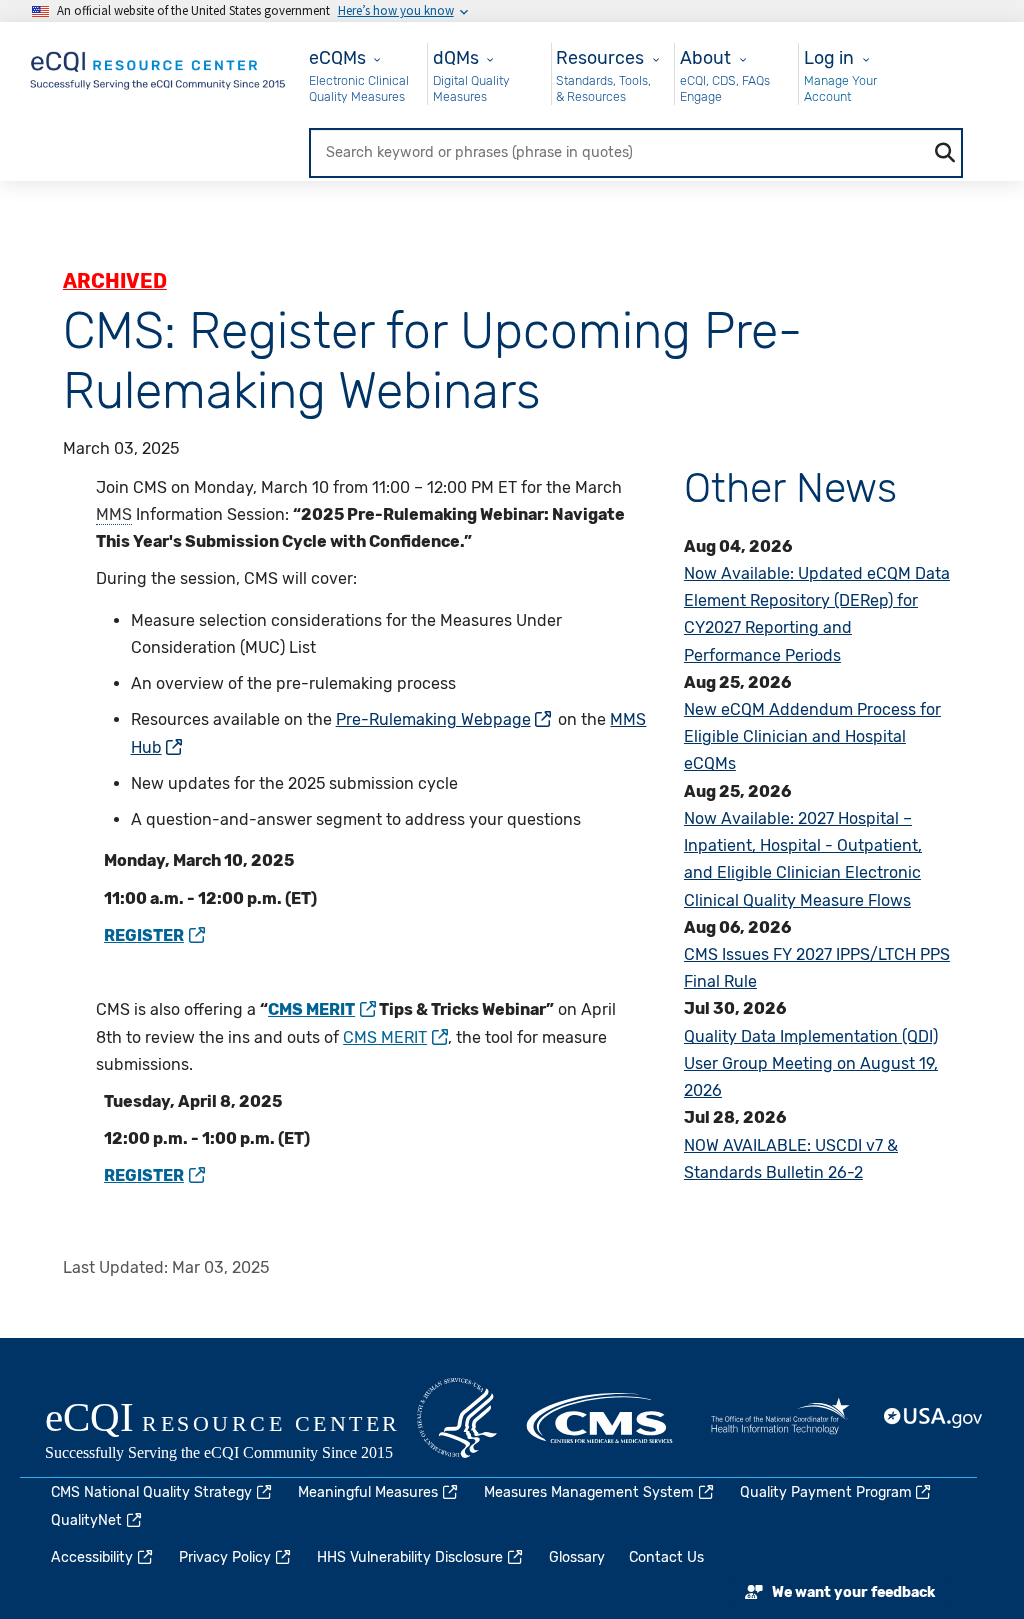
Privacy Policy (225, 1557)
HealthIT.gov (780, 1418)
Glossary (577, 1557)
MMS (114, 514)
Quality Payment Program (826, 1492)
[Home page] (159, 66)
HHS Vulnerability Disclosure (410, 1557)
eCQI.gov (245, 1433)
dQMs (456, 57)
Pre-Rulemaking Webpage (433, 719)
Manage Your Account (840, 88)
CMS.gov (601, 1418)
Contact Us (666, 1557)
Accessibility (92, 1557)
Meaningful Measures (368, 1492)
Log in (829, 57)
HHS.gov (457, 1418)
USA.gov (934, 1418)
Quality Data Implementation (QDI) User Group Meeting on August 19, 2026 (811, 1063)
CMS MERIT (385, 1037)
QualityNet (86, 1520)
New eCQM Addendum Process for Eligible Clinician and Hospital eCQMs (812, 736)
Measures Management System (589, 1492)
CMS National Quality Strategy (151, 1492)
